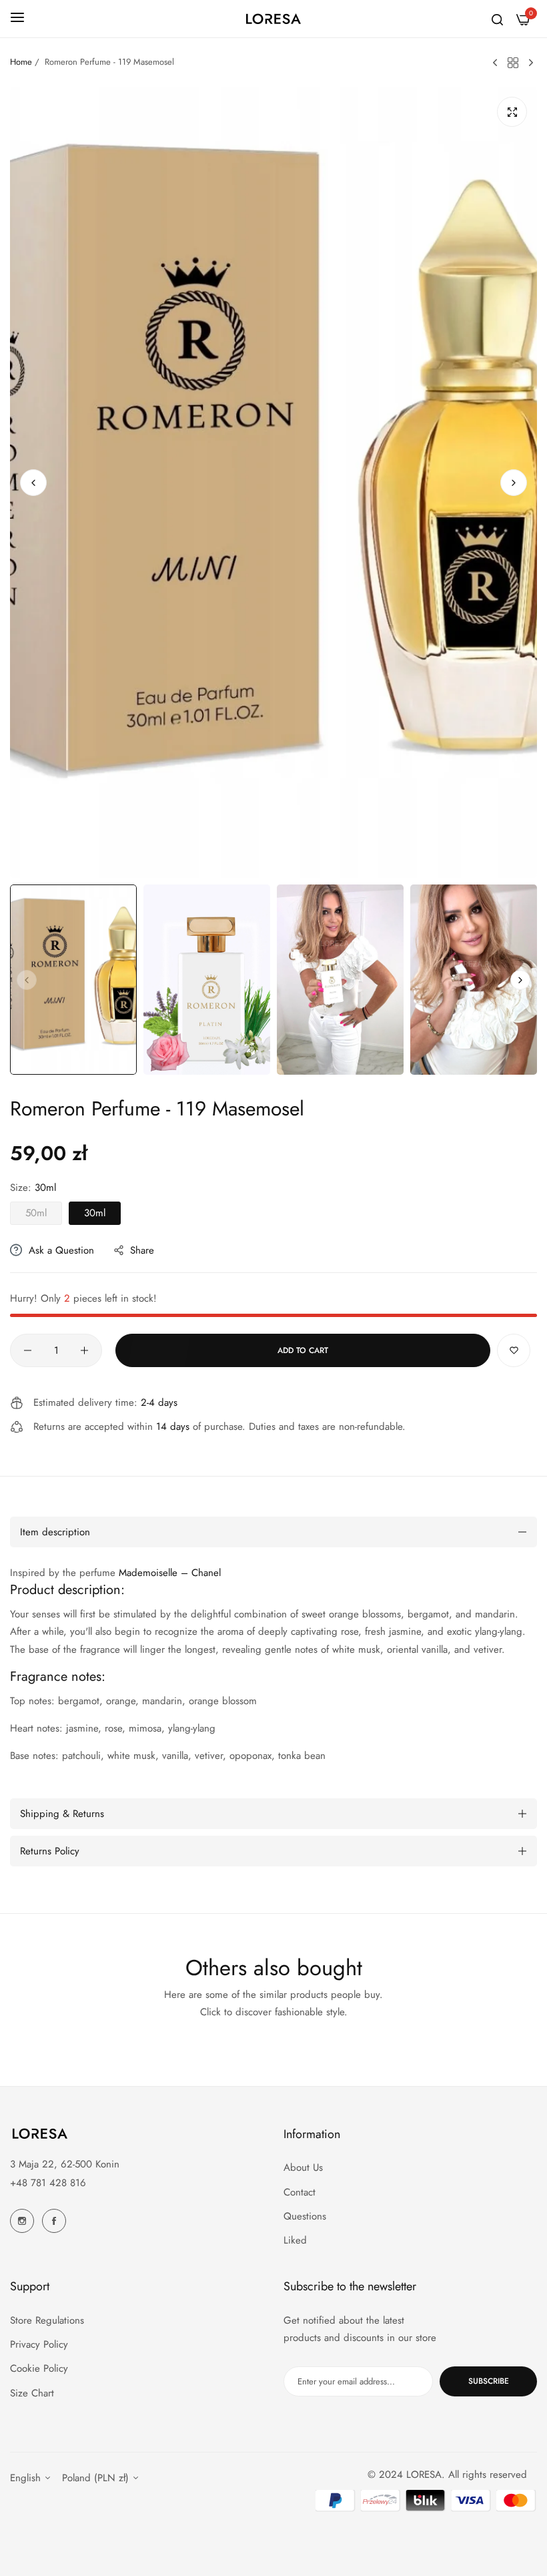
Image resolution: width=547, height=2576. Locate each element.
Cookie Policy (39, 2368)
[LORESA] (273, 19)
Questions (305, 2216)
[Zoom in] (512, 112)
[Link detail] (22, 2221)
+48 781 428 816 (48, 2183)
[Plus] (84, 1350)
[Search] (497, 19)
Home (21, 62)
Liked (295, 2240)
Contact (300, 2192)
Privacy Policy (39, 2344)
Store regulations (47, 2320)
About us (303, 2167)
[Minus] (28, 1350)
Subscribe (489, 2381)
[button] (514, 483)
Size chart (32, 2393)
